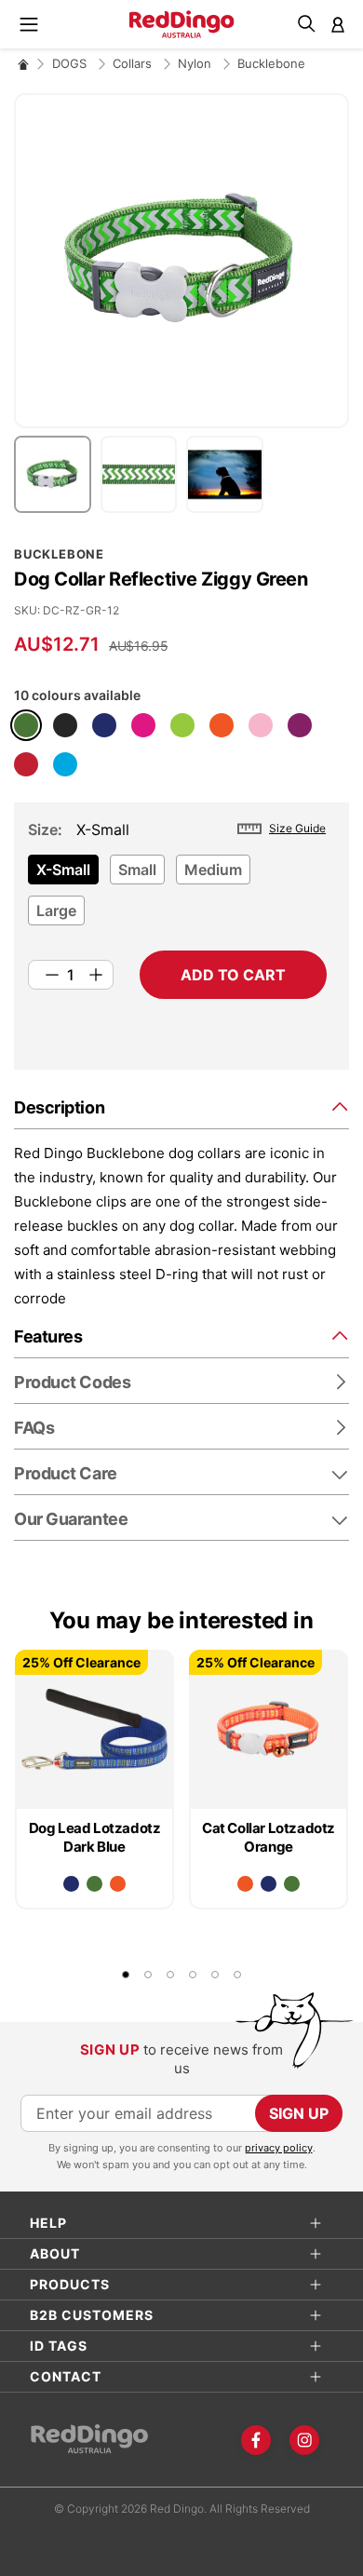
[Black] (65, 725)
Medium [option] (213, 870)
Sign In (338, 24)
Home (23, 64)
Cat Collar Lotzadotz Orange (269, 1837)
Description (59, 1107)
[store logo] (182, 24)
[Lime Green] (182, 725)
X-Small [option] (63, 870)
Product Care (66, 1473)
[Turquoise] (65, 764)
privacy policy (279, 2148)
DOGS (71, 63)
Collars (134, 63)
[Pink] (261, 725)
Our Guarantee (71, 1519)
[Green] (26, 725)
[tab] (181, 1106)
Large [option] (56, 910)
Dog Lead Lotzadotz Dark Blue (95, 1837)
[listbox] (177, 896)
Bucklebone (271, 63)
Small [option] (137, 870)
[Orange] (222, 725)
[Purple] (300, 725)
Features (48, 1336)
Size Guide (297, 828)
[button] (57, 474)
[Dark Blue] (104, 725)
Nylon (196, 63)
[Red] (26, 764)
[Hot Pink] (143, 725)
